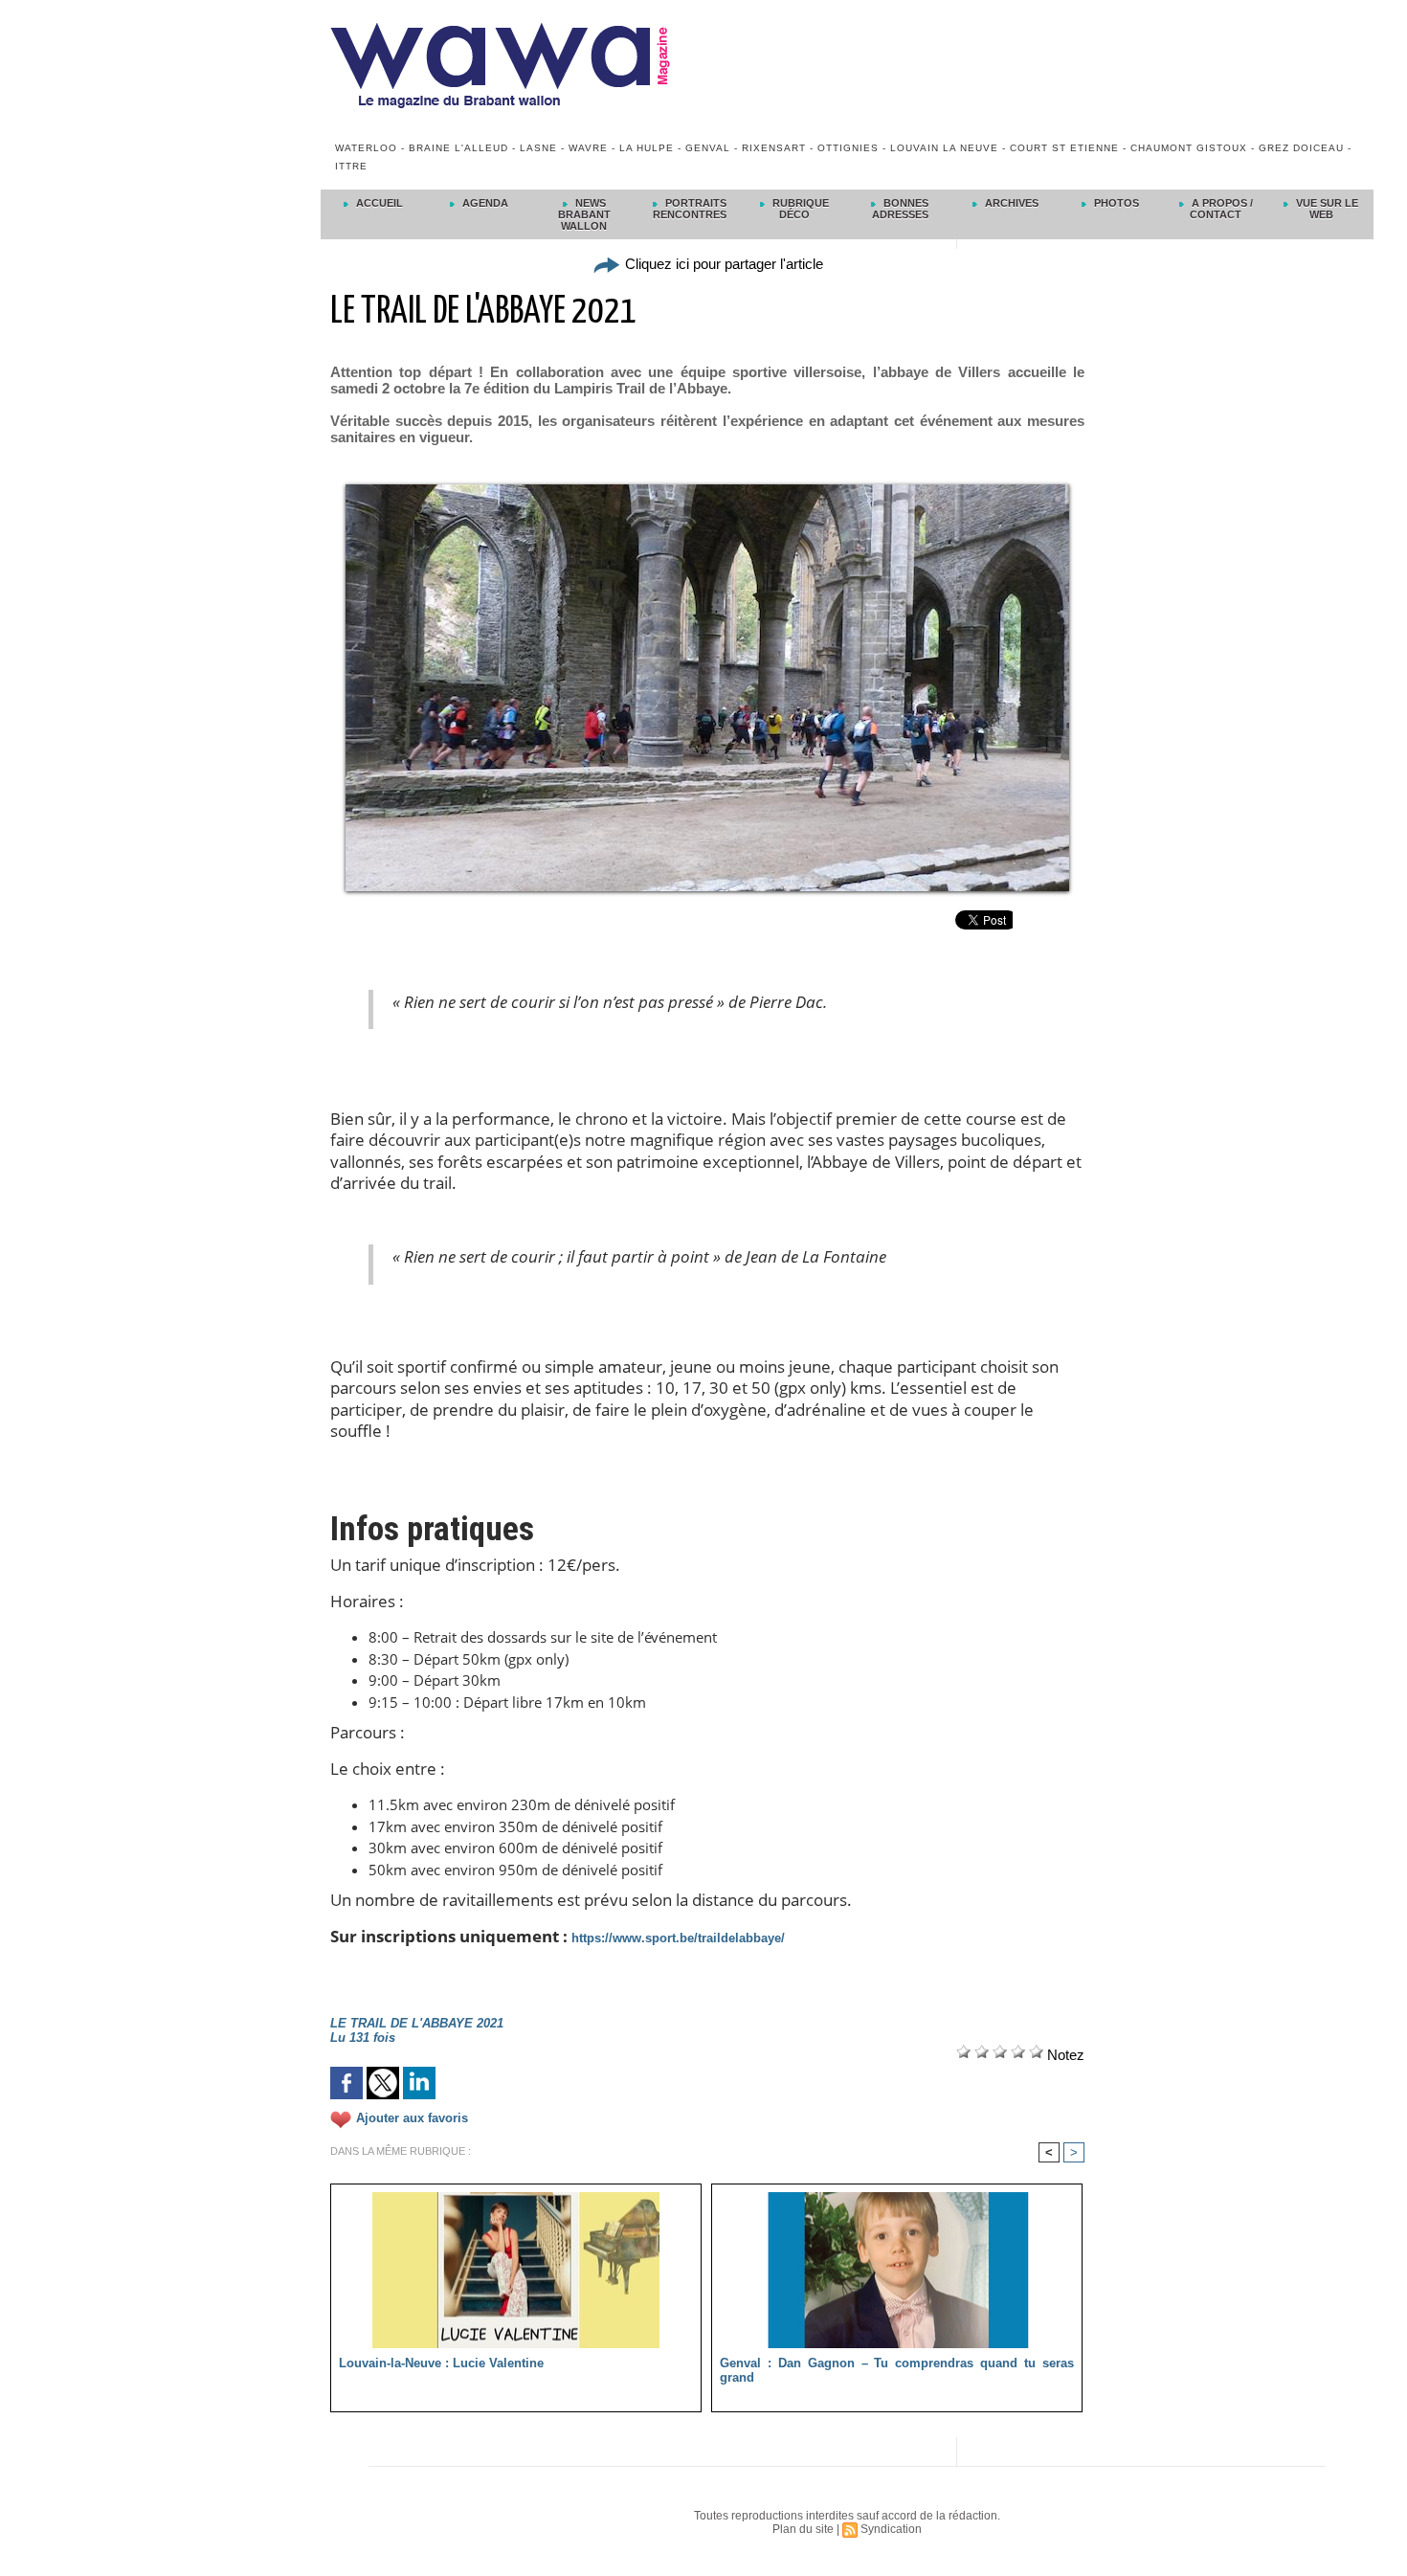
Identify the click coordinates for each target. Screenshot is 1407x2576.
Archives (1010, 203)
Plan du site (803, 2529)
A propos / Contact (1221, 209)
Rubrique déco (799, 209)
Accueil (378, 203)
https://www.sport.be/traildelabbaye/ (678, 1938)
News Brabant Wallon (584, 214)
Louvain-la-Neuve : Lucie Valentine (441, 2363)
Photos (1115, 203)
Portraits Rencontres (690, 209)
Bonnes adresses (901, 209)
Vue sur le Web (1326, 209)
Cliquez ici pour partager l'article (722, 264)
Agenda (484, 203)
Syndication (891, 2529)
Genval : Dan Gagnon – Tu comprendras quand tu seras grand (897, 2370)
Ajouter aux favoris (412, 2118)
